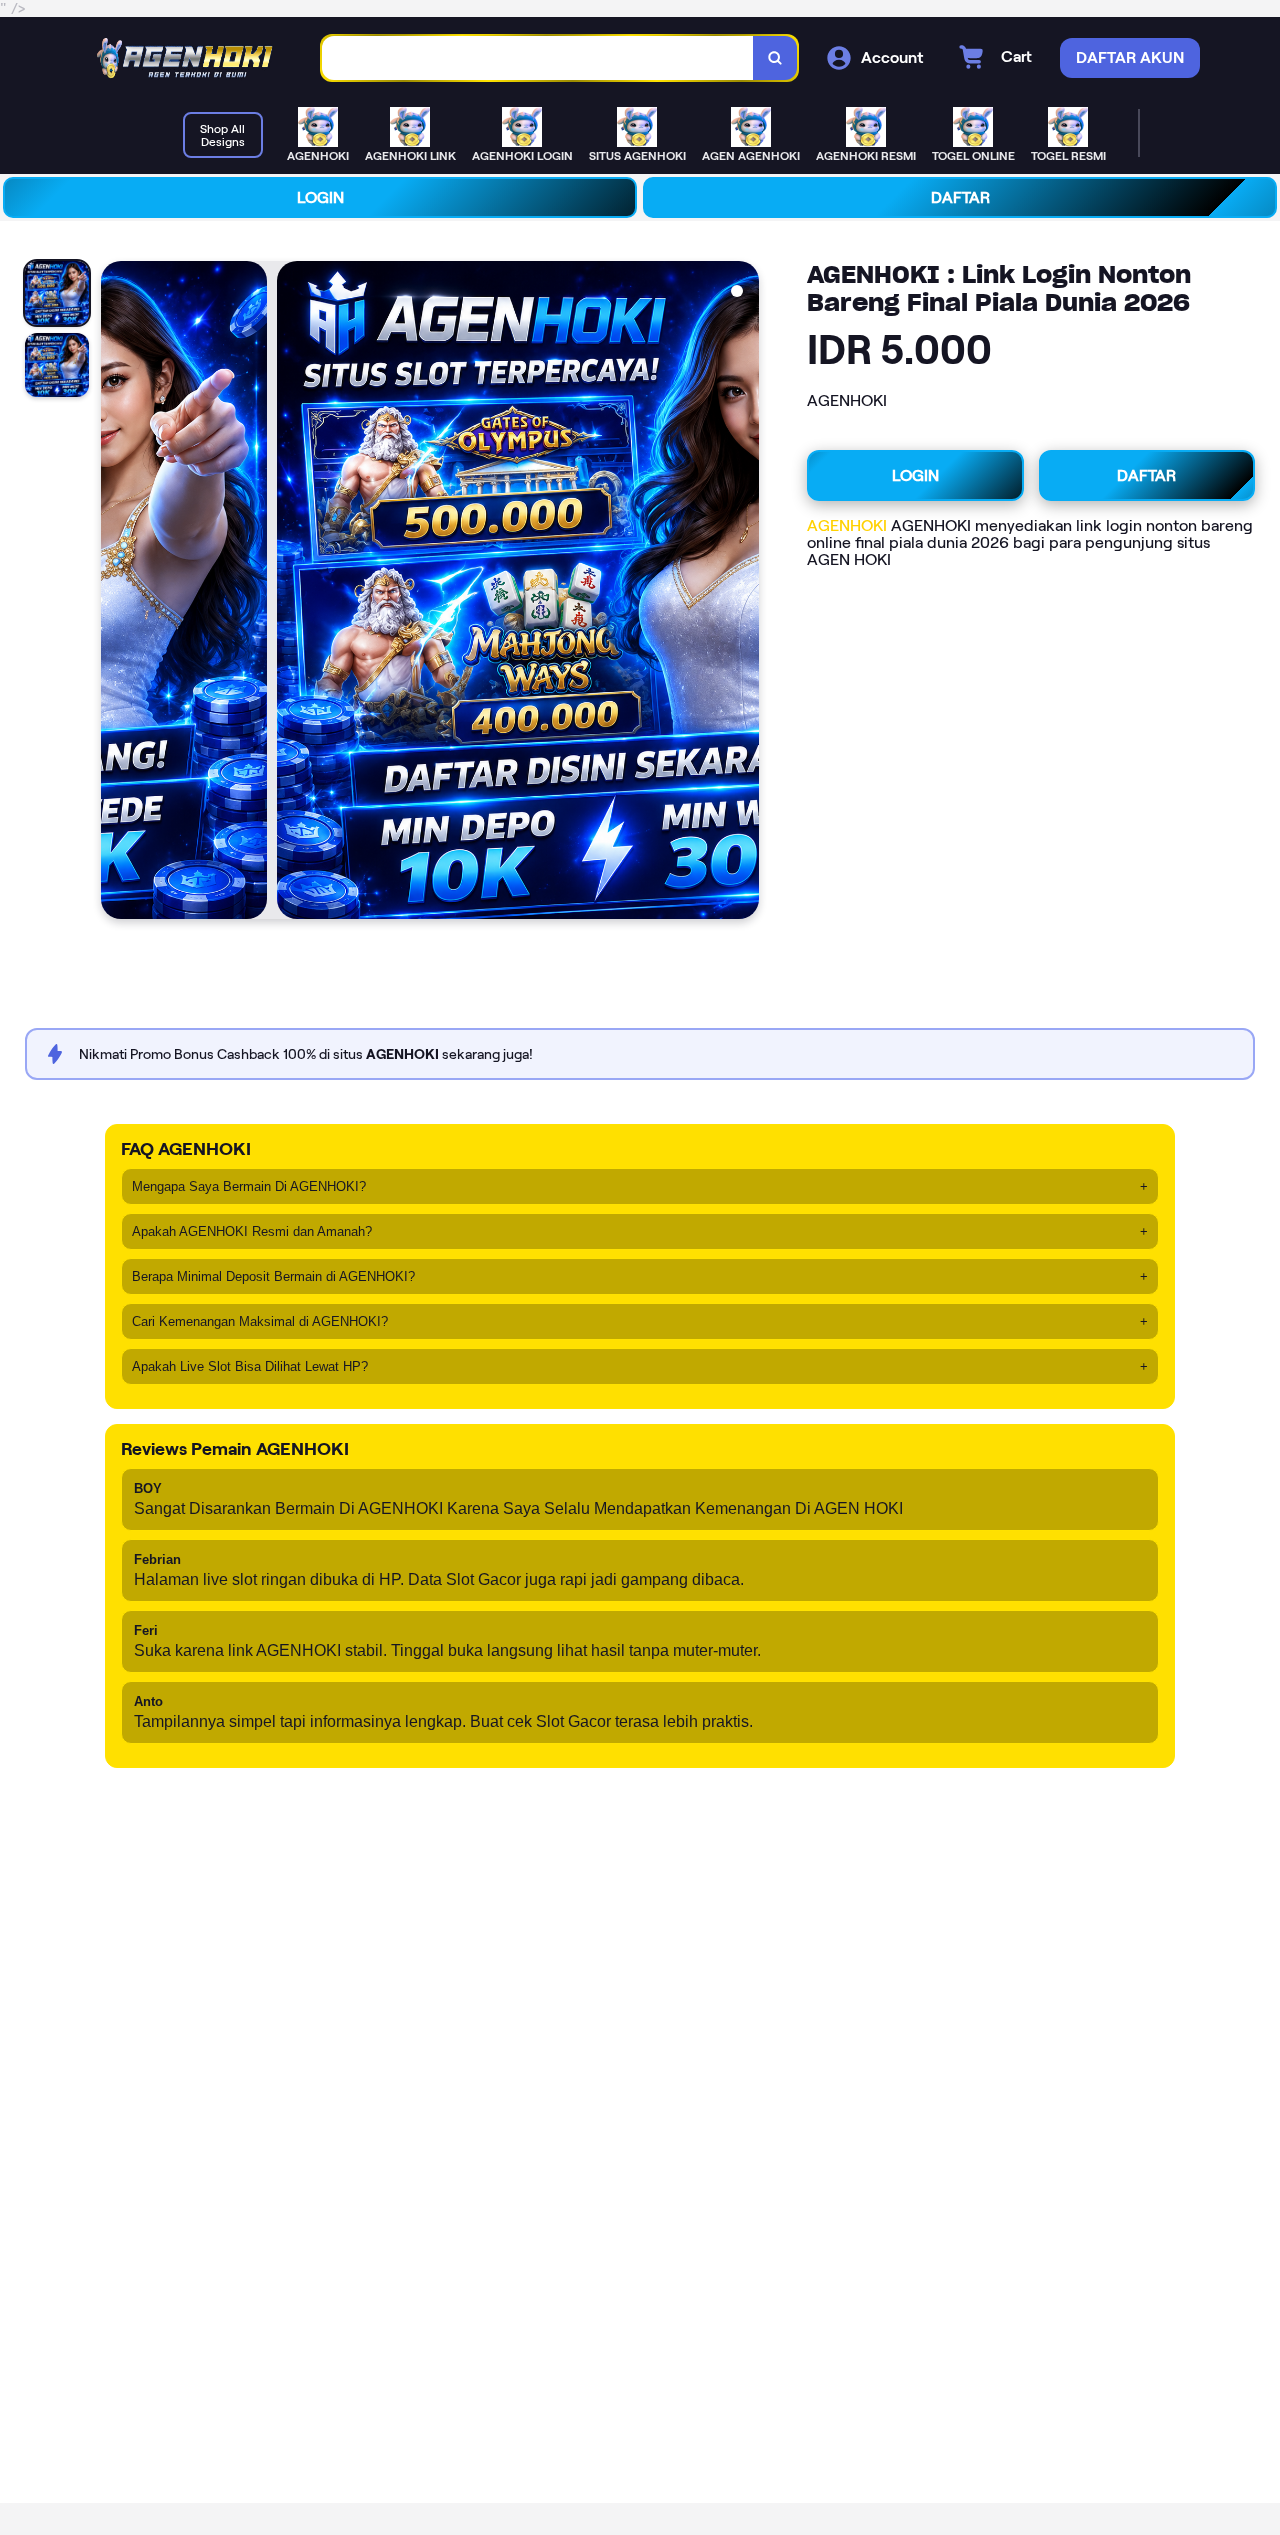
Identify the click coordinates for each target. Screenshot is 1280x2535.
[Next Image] (743, 593)
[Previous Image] (117, 593)
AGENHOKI (847, 525)
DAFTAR (960, 197)
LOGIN (320, 197)
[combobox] (538, 58)
